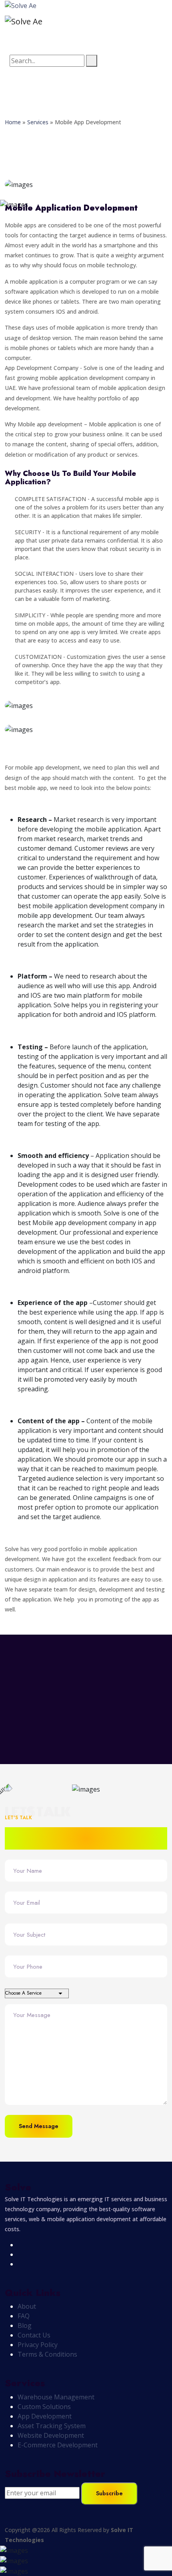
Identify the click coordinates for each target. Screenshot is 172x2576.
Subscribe (109, 2493)
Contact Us (34, 2335)
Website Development (51, 2435)
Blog (25, 2325)
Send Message (39, 2126)
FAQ (24, 2316)
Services (38, 122)
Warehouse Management (56, 2397)
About (27, 2306)
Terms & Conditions (47, 2354)
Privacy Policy (38, 2345)
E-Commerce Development (58, 2445)
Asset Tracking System (52, 2426)
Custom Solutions (44, 2407)
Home (13, 122)
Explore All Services (46, 1687)
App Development (45, 2416)
